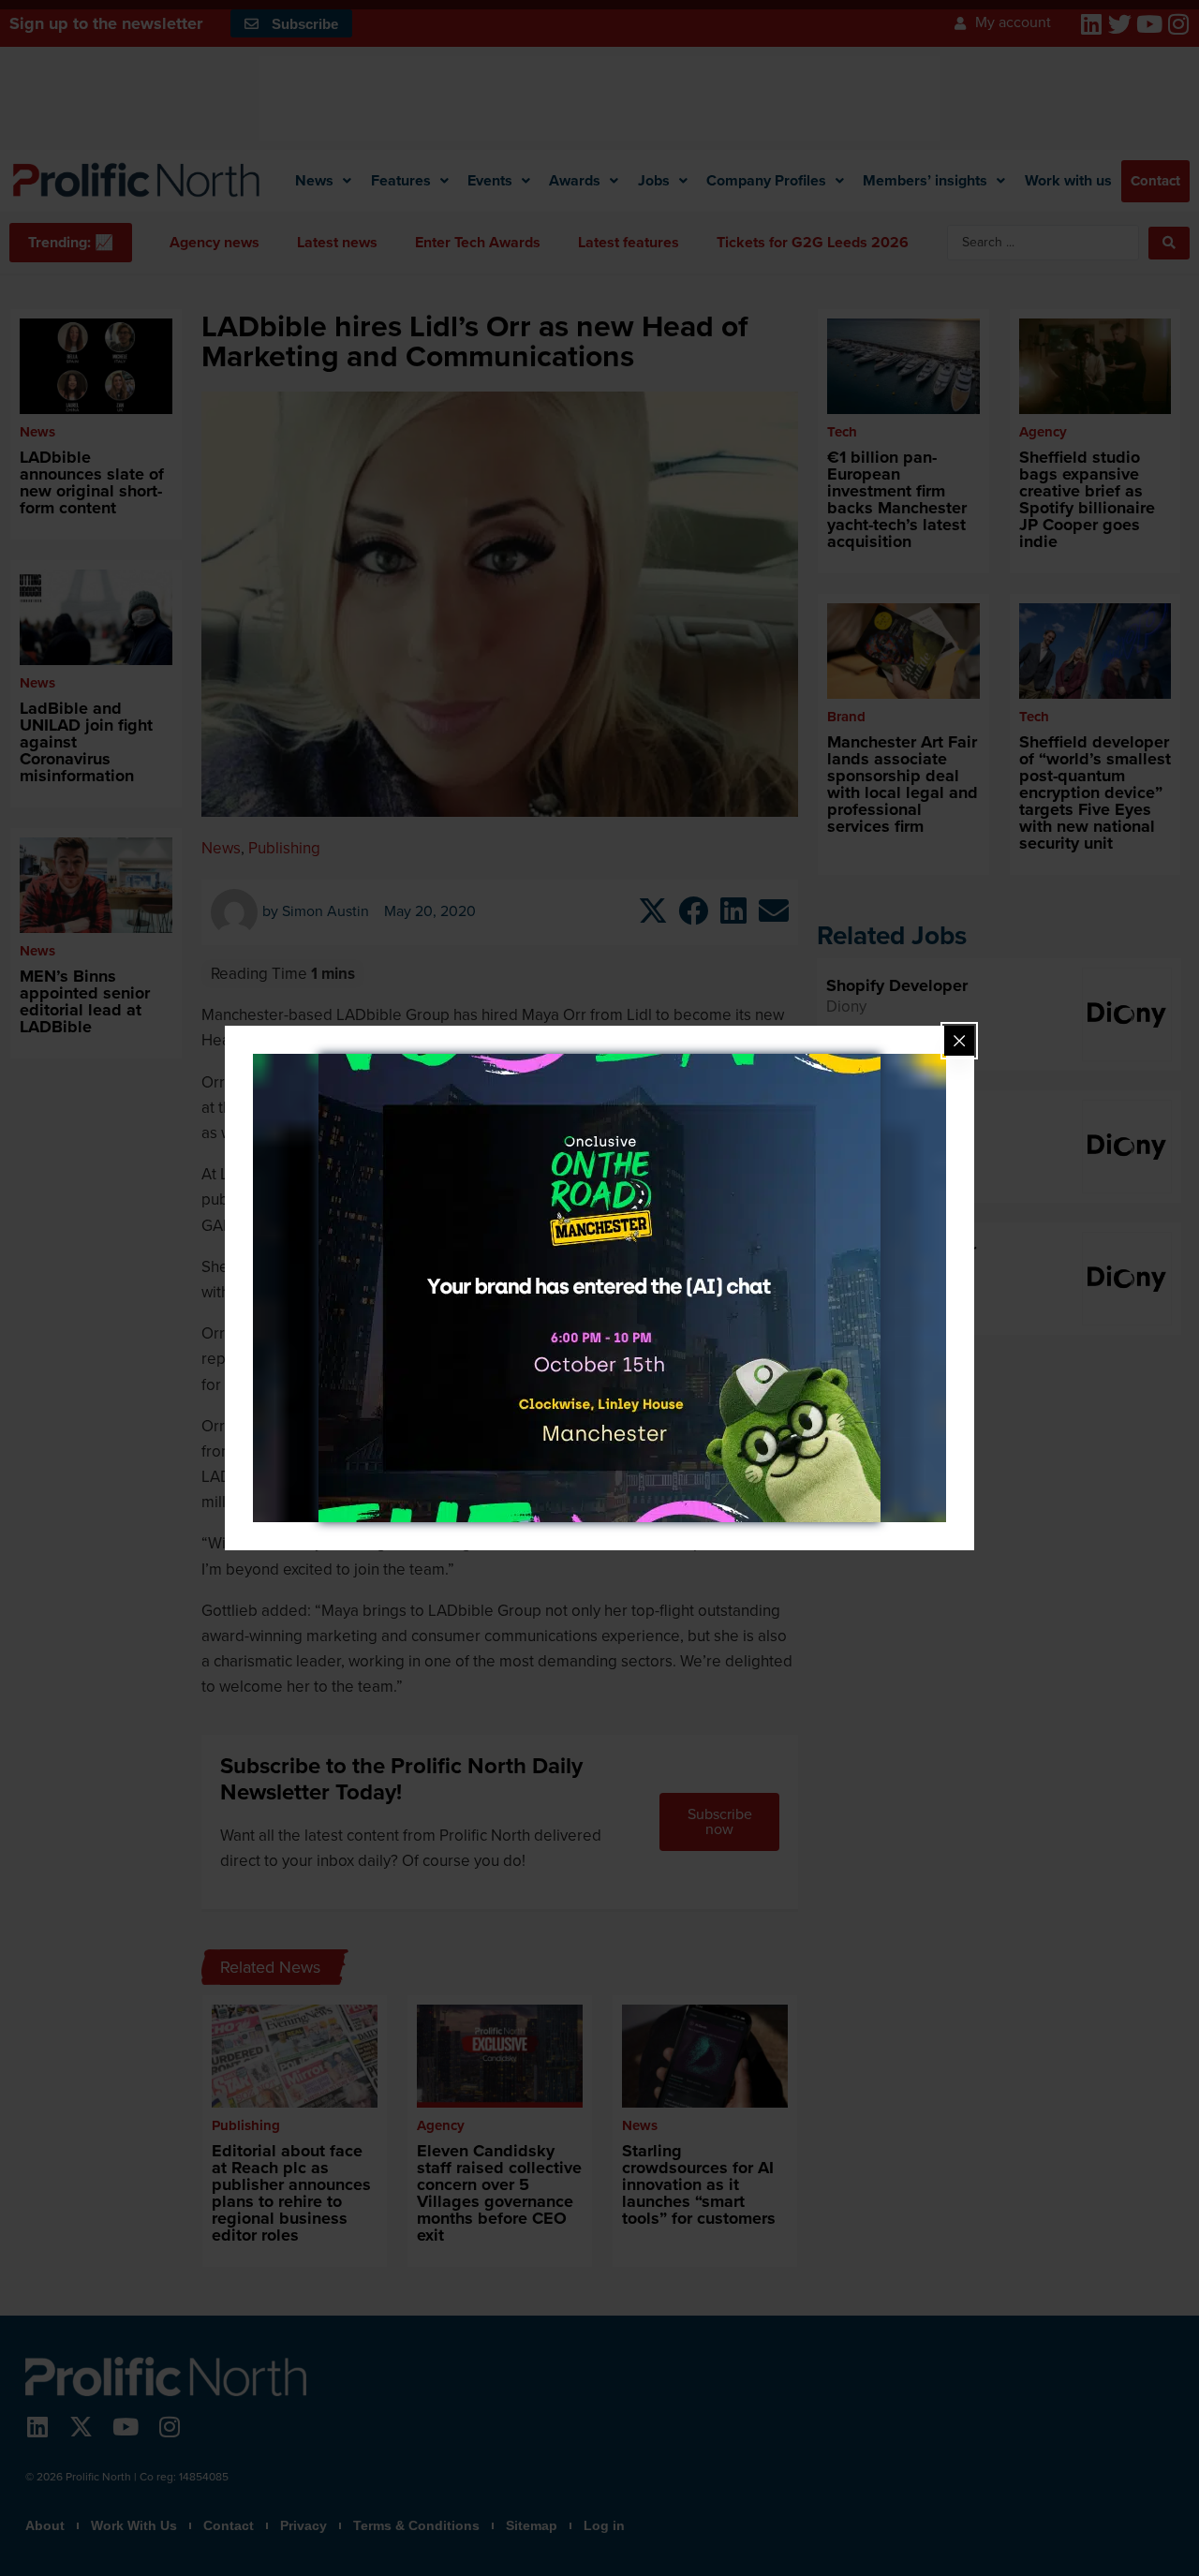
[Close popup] (959, 1041)
